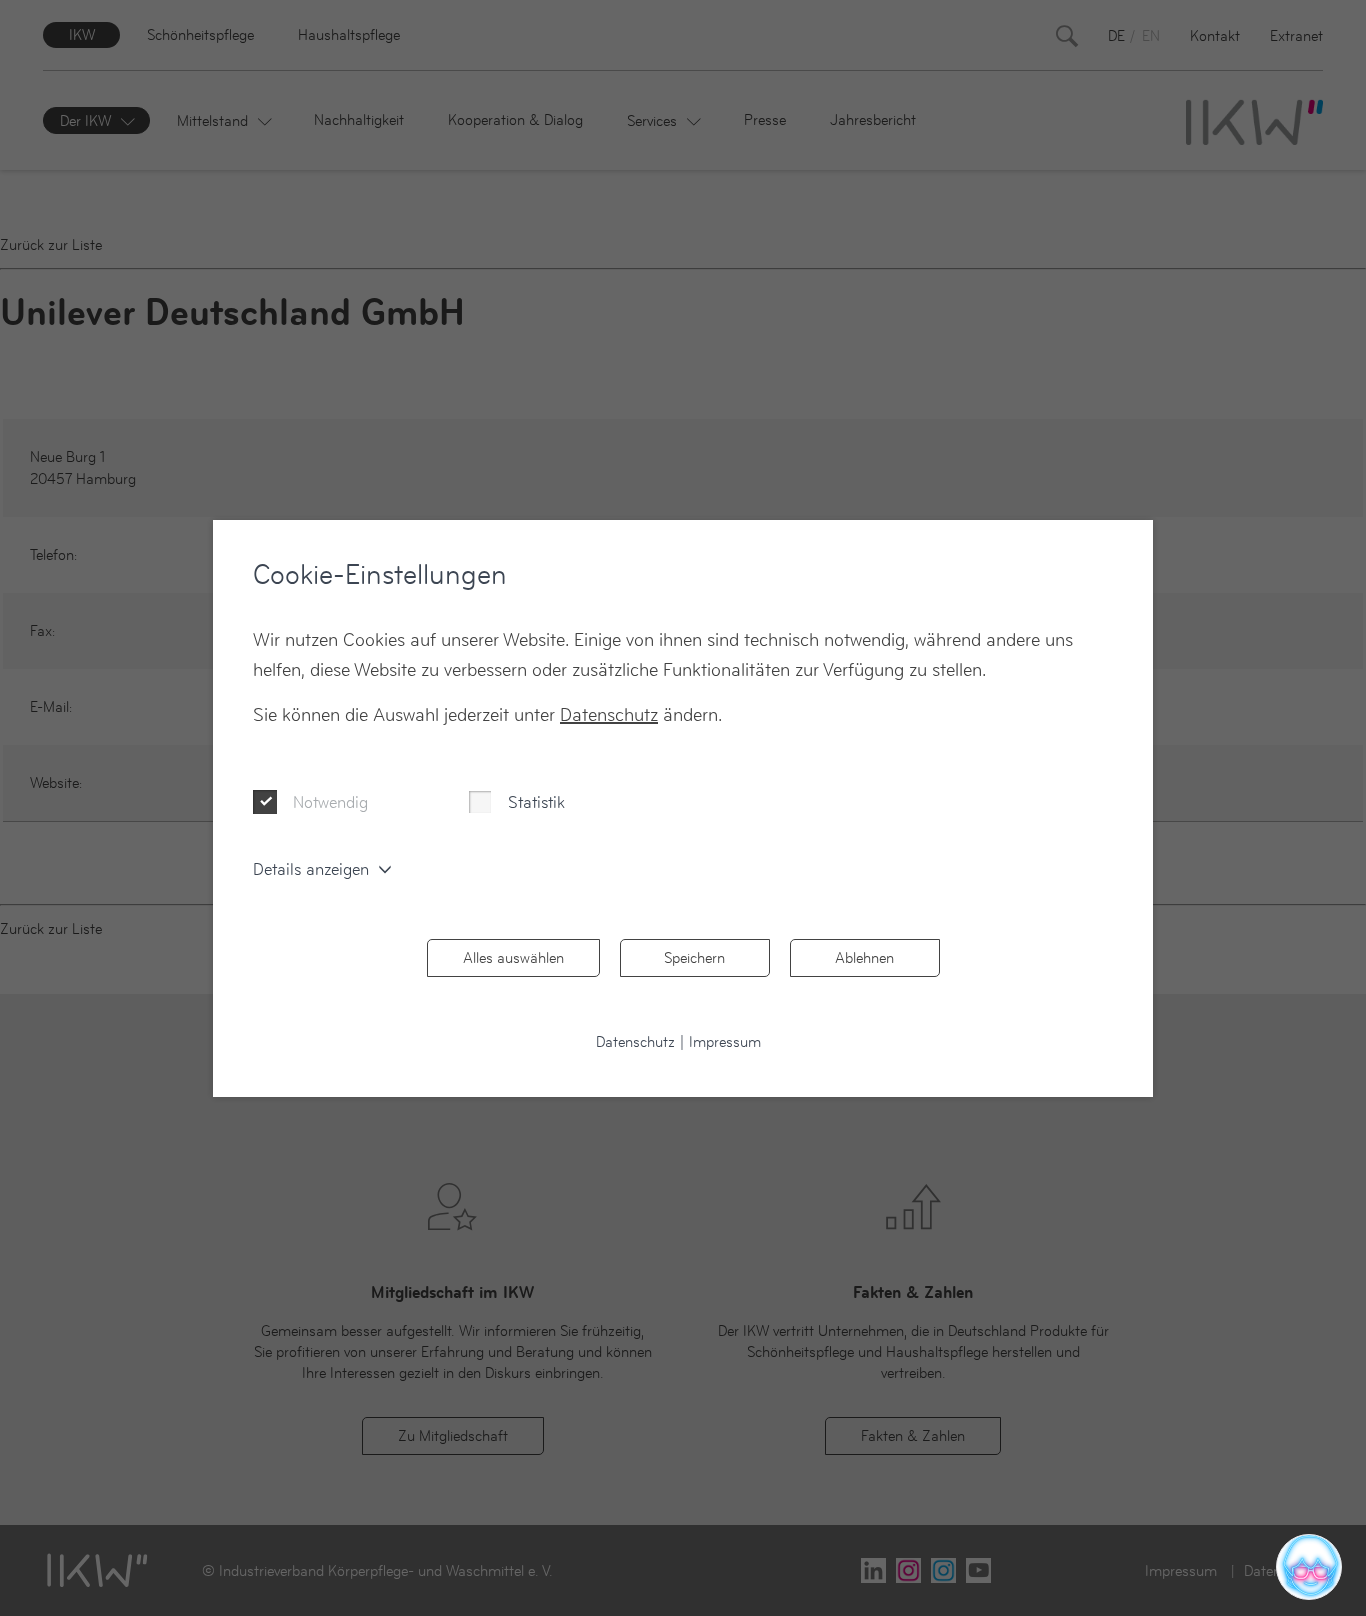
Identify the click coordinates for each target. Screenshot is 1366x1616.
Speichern (694, 957)
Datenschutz (609, 714)
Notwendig (330, 802)
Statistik (536, 802)
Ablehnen (864, 957)
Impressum (725, 1041)
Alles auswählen (513, 957)
